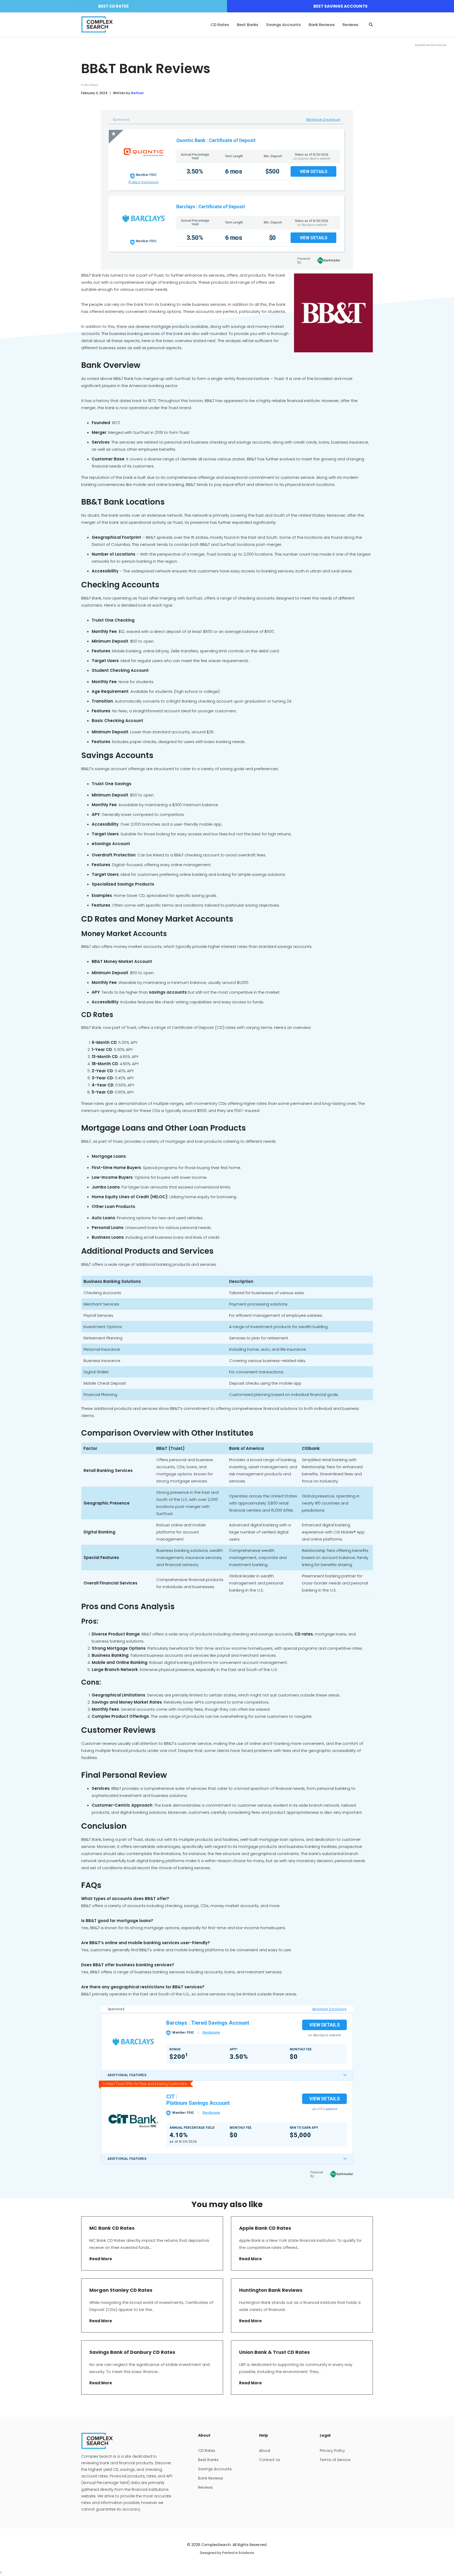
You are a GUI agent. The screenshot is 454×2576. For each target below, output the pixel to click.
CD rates (304, 1634)
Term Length (234, 156)
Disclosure (211, 2033)
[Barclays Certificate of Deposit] (143, 218)
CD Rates (220, 25)
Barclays (186, 207)
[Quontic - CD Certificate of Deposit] (143, 152)
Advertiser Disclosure (323, 120)
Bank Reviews (322, 25)
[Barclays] (133, 2042)
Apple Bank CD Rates (265, 2228)
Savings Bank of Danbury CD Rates (132, 2352)
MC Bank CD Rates (112, 2228)
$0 (272, 238)
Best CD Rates (113, 6)
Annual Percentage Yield (195, 156)
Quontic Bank (191, 140)
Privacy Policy (332, 2451)
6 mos (234, 171)
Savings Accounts (283, 25)
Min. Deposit (273, 156)
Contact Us (270, 2460)
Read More (101, 2259)
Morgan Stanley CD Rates (121, 2290)
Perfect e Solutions (238, 2553)
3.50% (195, 171)
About (265, 2451)
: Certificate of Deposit (231, 140)
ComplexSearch (216, 2545)
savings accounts (168, 992)
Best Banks (248, 25)
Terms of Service (335, 2460)
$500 (272, 171)
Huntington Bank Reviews (271, 2290)
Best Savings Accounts (340, 6)
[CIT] (133, 2120)
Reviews (350, 25)
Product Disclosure (144, 182)
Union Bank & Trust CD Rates (274, 2352)
